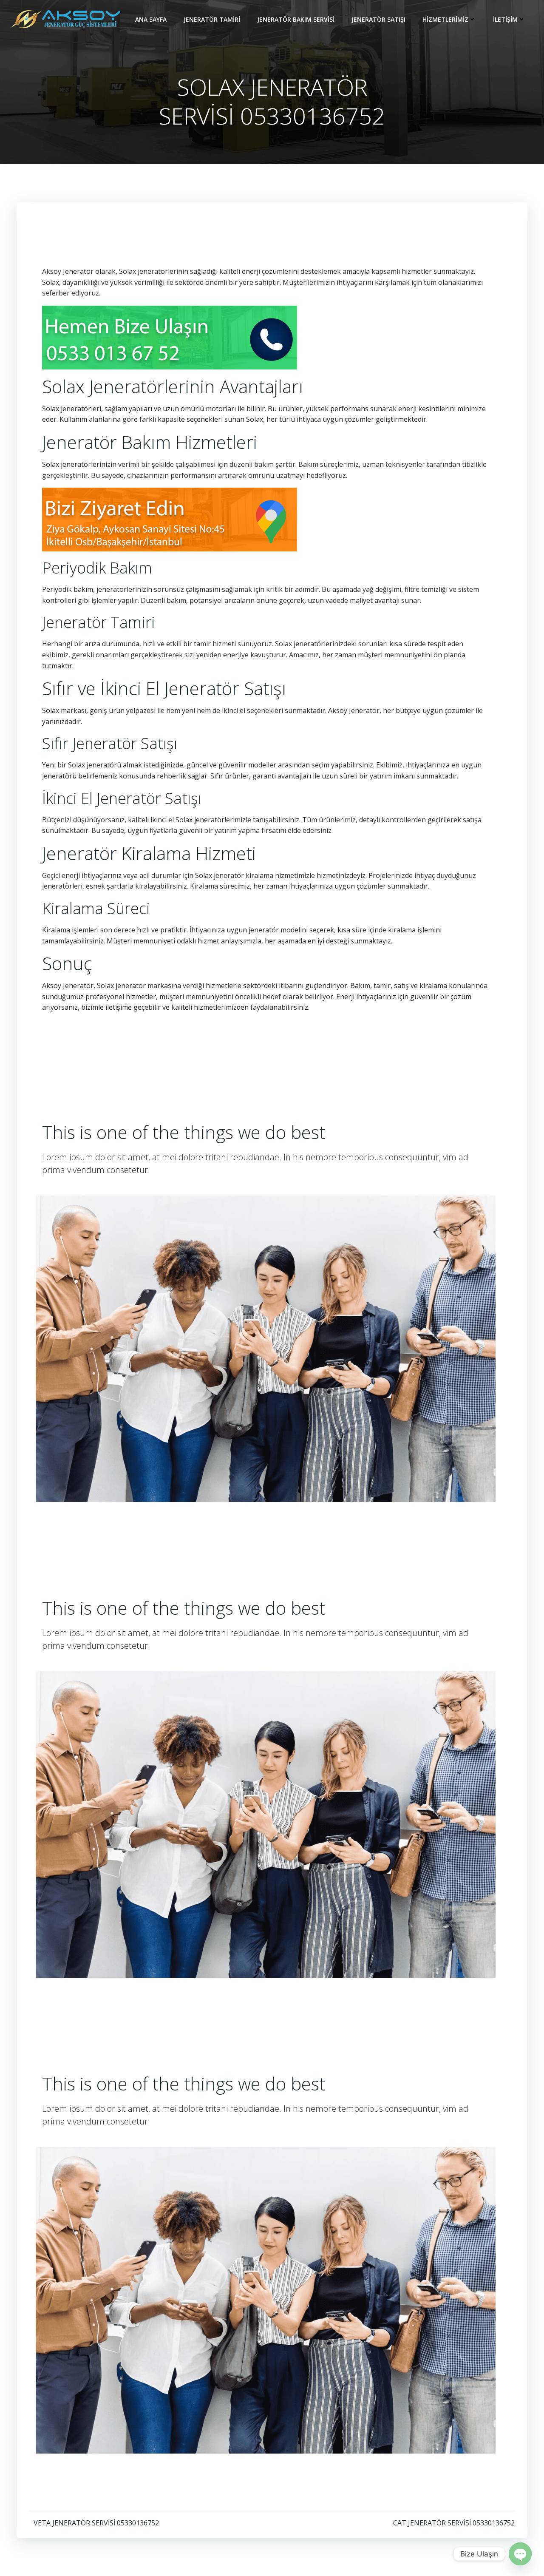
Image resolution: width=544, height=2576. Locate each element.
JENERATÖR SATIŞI (378, 19)
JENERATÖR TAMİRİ (212, 19)
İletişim (505, 19)
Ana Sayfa (151, 19)
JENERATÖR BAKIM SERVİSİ (296, 19)
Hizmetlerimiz (445, 19)
